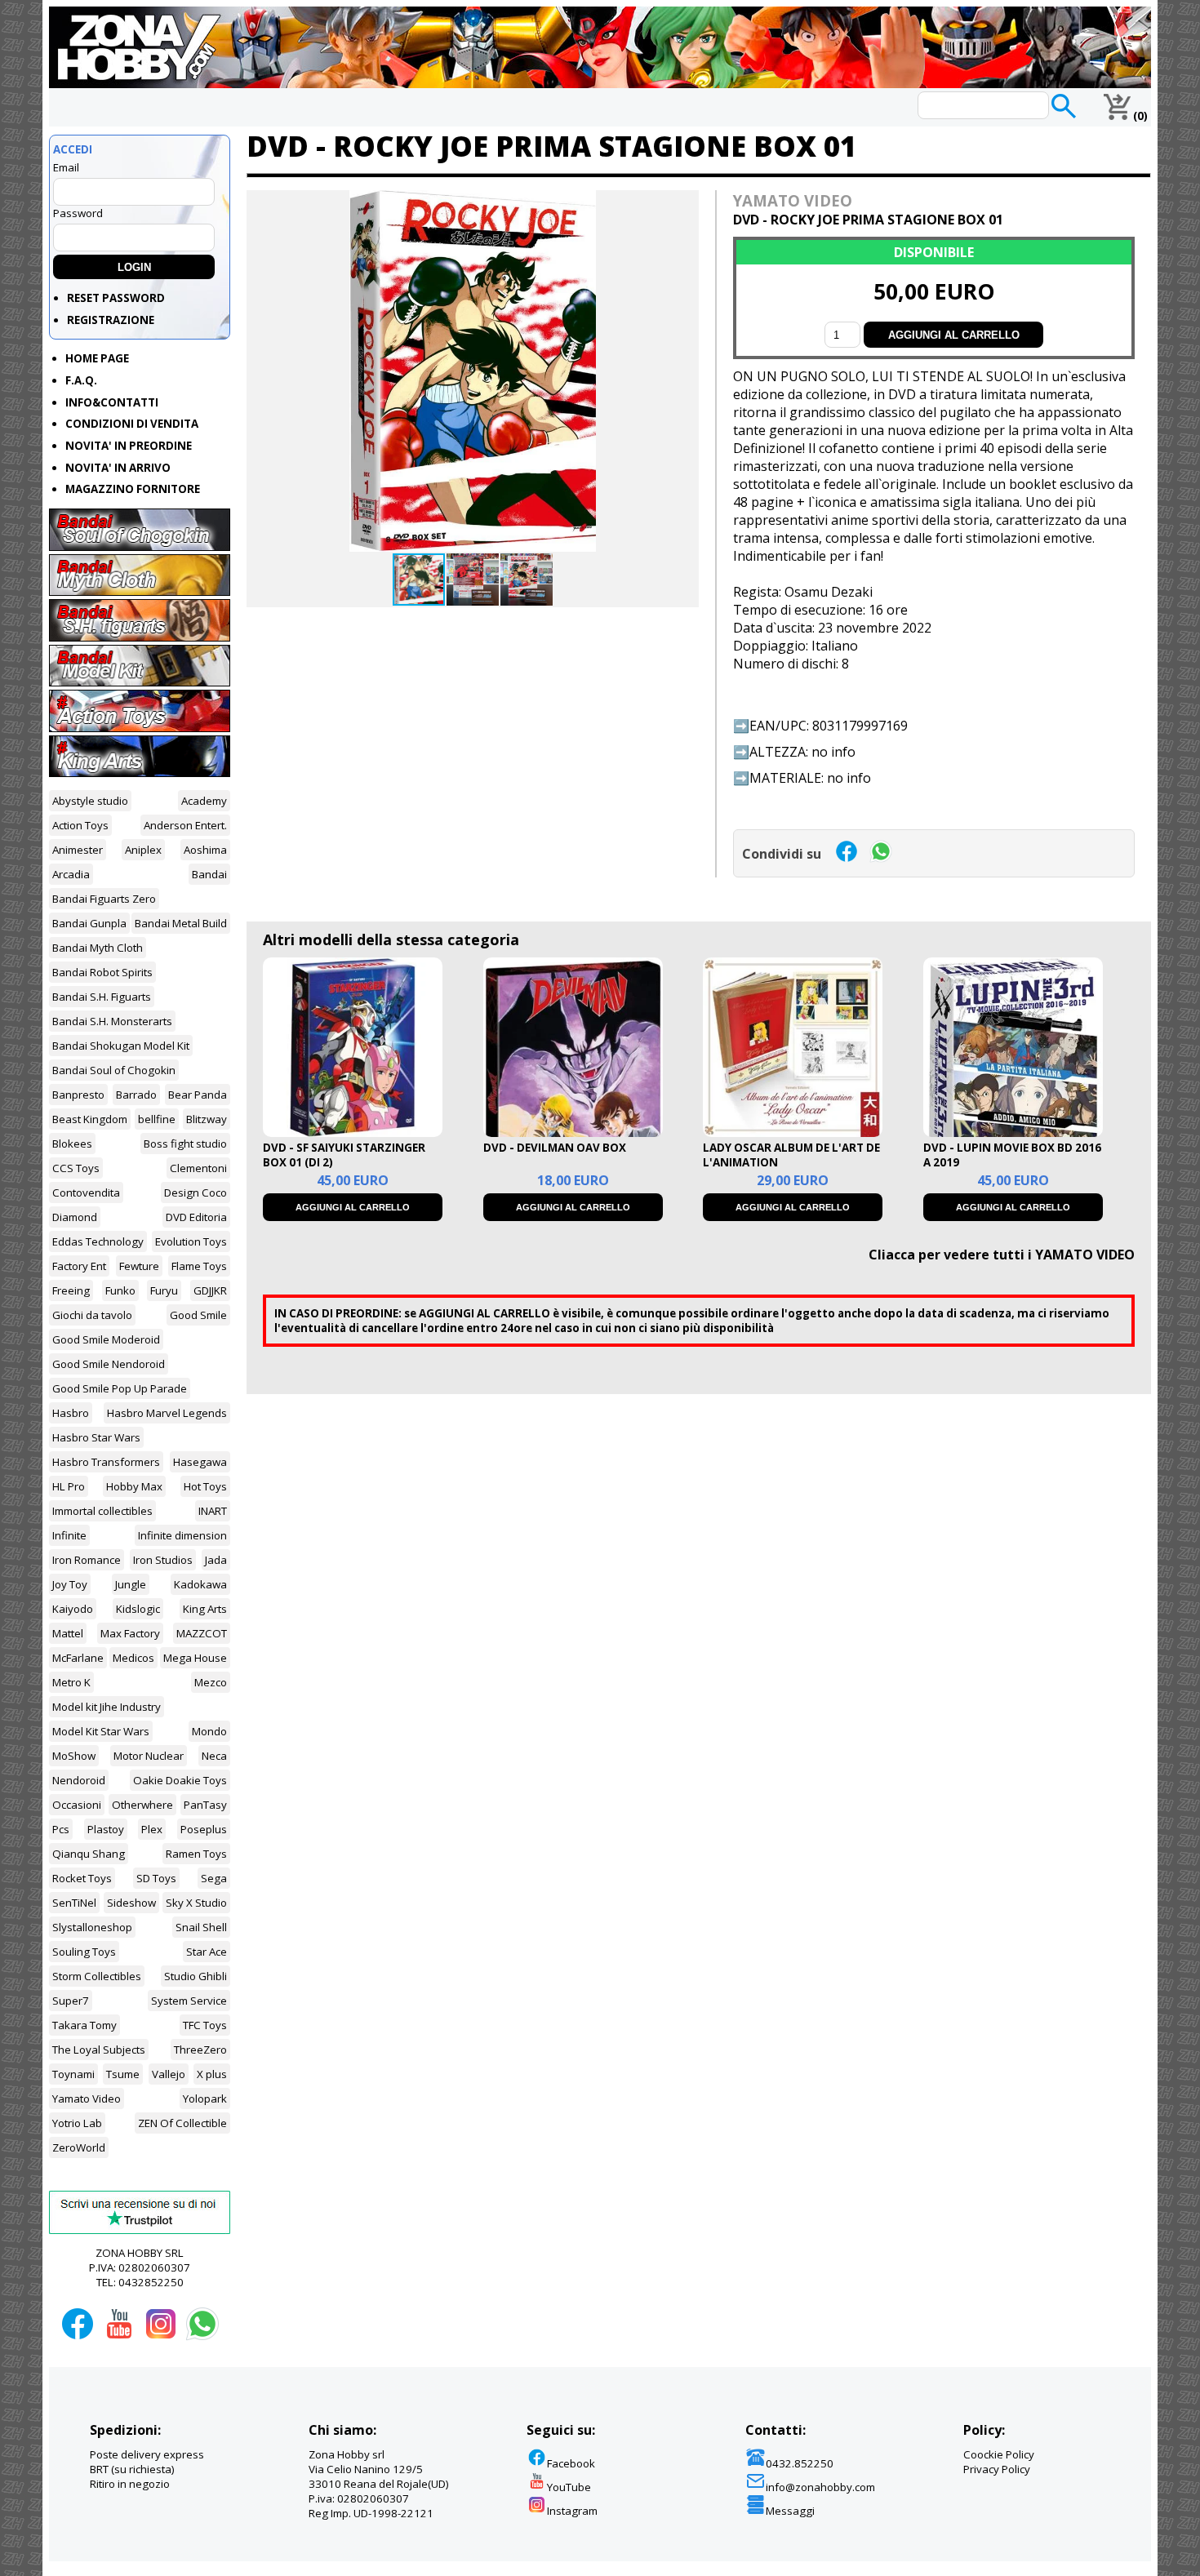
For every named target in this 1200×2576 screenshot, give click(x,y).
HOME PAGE (97, 358)
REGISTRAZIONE (111, 320)
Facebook (571, 2463)
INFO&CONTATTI (112, 402)
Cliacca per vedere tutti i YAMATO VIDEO (1002, 1255)
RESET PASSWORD (116, 298)
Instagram (572, 2511)
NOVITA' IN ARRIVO (118, 468)
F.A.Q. (81, 380)
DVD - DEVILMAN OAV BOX (555, 1148)
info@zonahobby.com (820, 2487)
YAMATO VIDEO (793, 200)
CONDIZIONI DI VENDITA (132, 424)
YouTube (569, 2487)
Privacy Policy (997, 2469)
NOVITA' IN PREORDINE (129, 446)
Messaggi (790, 2511)
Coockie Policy (999, 2454)
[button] (684, 205)
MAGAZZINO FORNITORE (133, 489)
